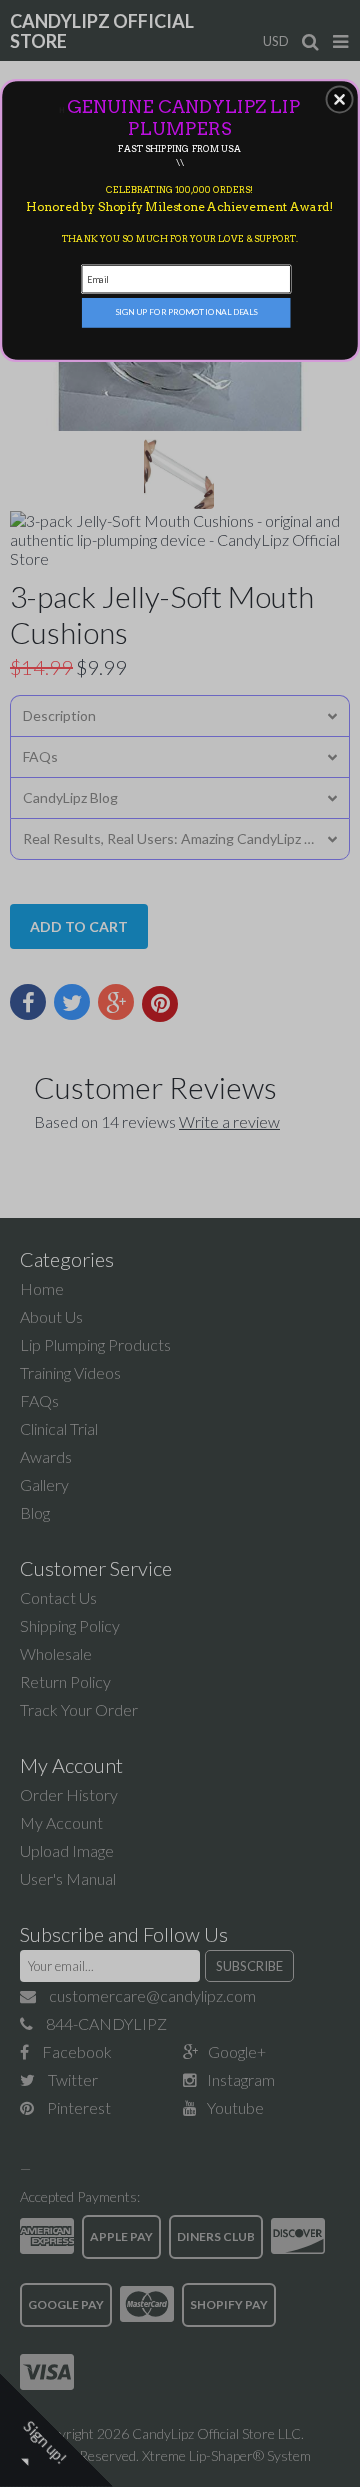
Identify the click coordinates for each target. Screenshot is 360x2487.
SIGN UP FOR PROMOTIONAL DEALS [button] (186, 312)
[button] (340, 100)
